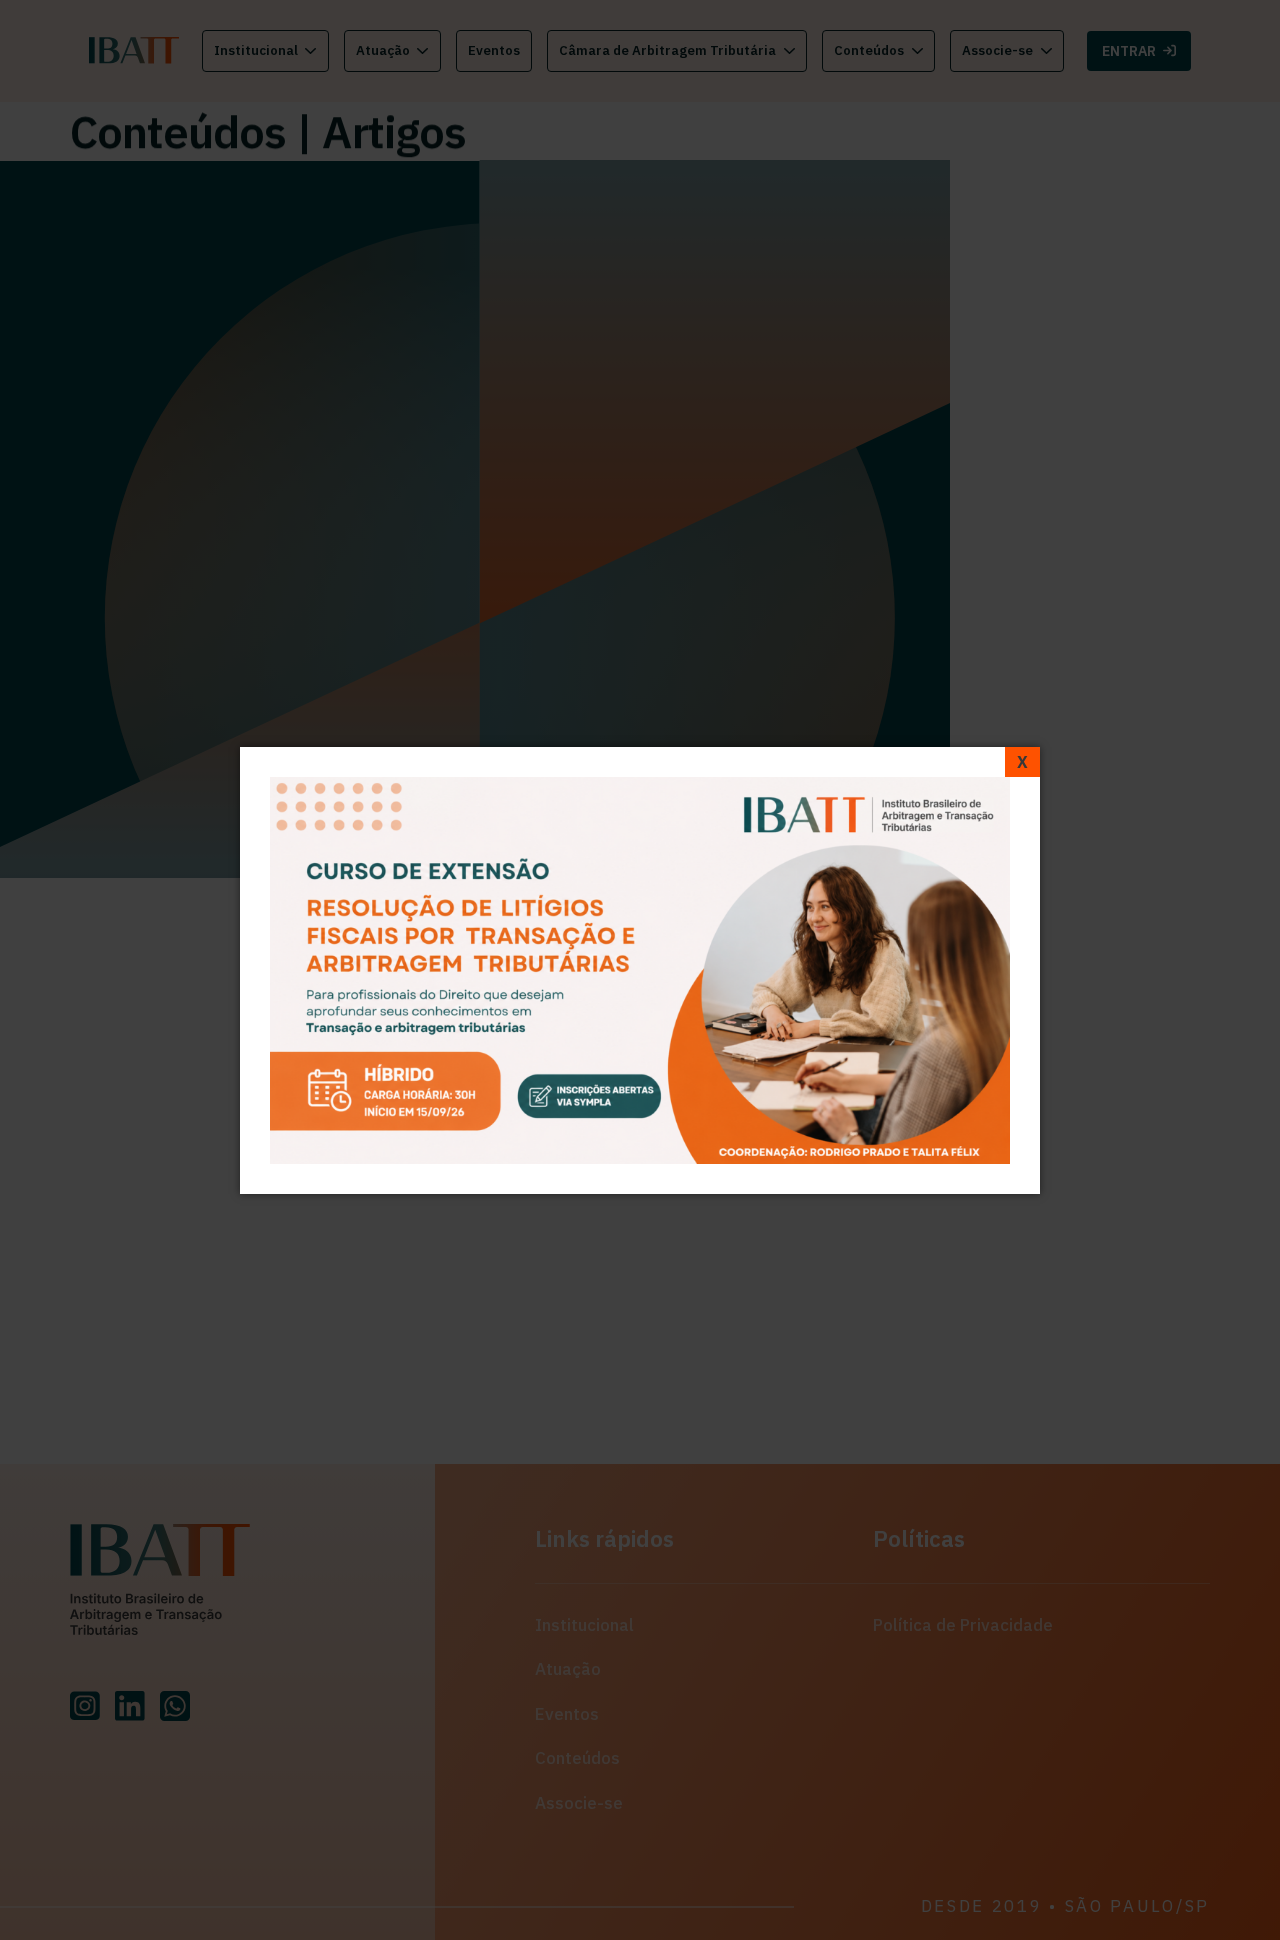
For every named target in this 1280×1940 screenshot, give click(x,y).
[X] (1022, 762)
